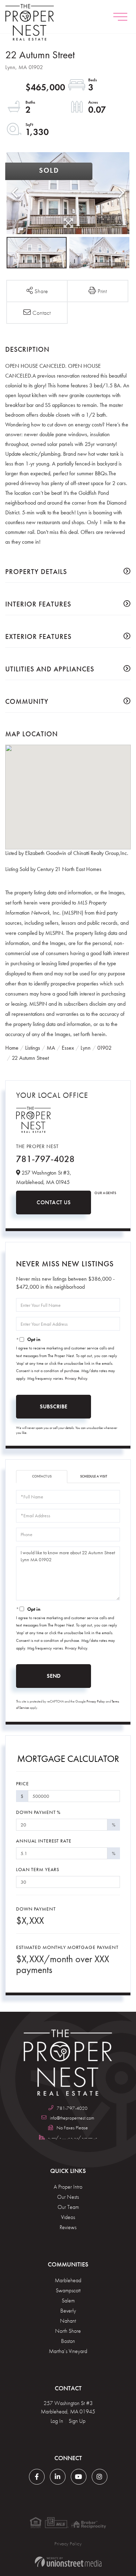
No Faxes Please (72, 2128)
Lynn (86, 1048)
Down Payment (36, 1909)
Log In (57, 2421)
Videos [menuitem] (68, 2217)
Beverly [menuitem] (68, 2311)
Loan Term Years (38, 1869)
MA (51, 1048)
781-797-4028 (45, 1159)
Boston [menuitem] (68, 2341)
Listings (33, 1048)
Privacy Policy (76, 1378)
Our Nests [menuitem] (68, 2197)
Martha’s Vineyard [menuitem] (68, 2351)
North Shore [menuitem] (68, 2331)
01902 (104, 1048)
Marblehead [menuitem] (68, 2280)
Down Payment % (38, 1812)
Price (22, 1784)
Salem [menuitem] (68, 2300)
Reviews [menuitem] (68, 2227)
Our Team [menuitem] (68, 2207)
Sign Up (77, 2421)
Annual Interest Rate (44, 1841)
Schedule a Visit (94, 1476)
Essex (68, 1048)
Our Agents (105, 1193)
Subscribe (54, 1406)
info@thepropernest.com (72, 2118)
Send (54, 1676)
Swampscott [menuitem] (68, 2290)
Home (12, 1048)
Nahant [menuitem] (68, 2321)
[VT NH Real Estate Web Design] (68, 2562)
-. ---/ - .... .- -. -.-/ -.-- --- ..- (72, 2137)
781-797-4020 (72, 2108)
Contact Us (54, 1202)
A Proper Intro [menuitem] (68, 2187)
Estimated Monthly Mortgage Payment (67, 1947)
